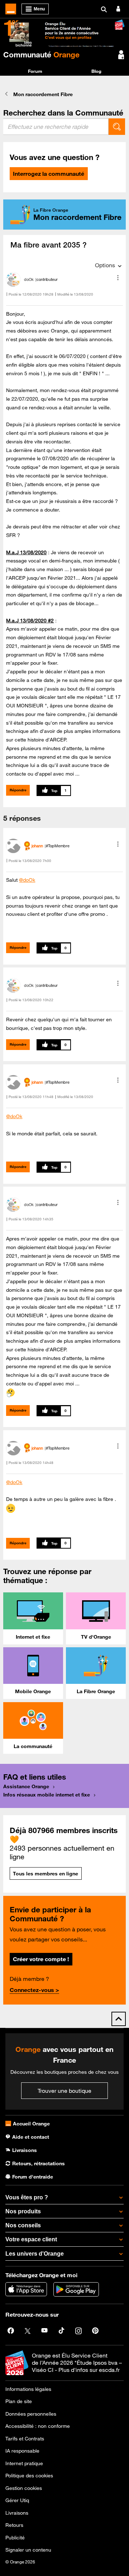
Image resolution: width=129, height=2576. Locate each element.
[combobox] (56, 127)
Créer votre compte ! (41, 1959)
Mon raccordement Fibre (43, 94)
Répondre (18, 790)
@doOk (27, 880)
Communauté (41, 55)
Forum (35, 71)
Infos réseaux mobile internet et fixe (47, 1795)
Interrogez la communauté (49, 174)
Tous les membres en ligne (46, 1874)
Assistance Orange (26, 1786)
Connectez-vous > (34, 1990)
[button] (118, 278)
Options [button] (105, 265)
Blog (96, 71)
